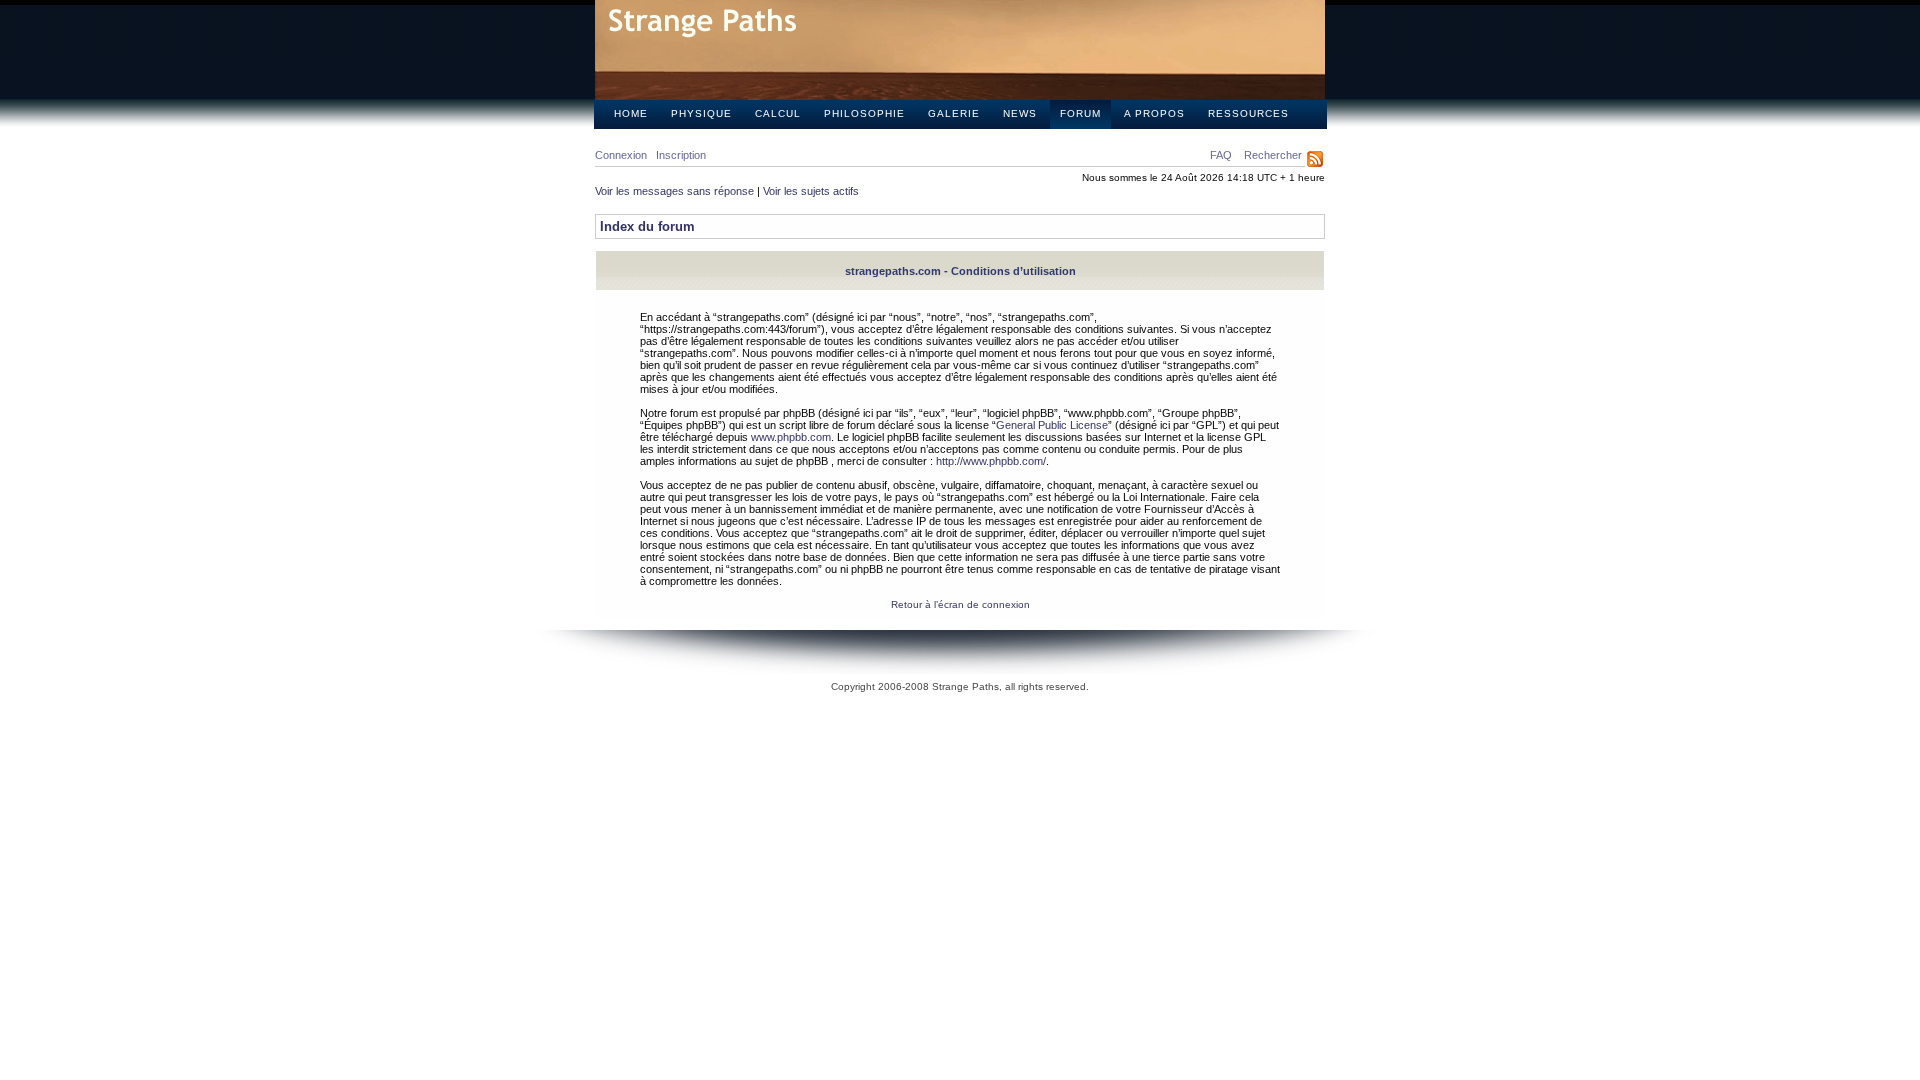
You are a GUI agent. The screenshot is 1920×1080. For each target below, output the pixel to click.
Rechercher (1273, 155)
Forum (1080, 113)
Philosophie (864, 113)
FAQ (1221, 155)
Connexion (621, 155)
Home (631, 113)
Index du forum (647, 226)
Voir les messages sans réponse (674, 191)
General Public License (1052, 425)
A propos (1154, 113)
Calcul (778, 113)
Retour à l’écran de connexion (960, 604)
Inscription (681, 155)
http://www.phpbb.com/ (991, 461)
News (1020, 113)
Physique (701, 113)
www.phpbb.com (791, 437)
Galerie (954, 113)
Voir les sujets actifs (811, 191)
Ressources (1248, 113)
